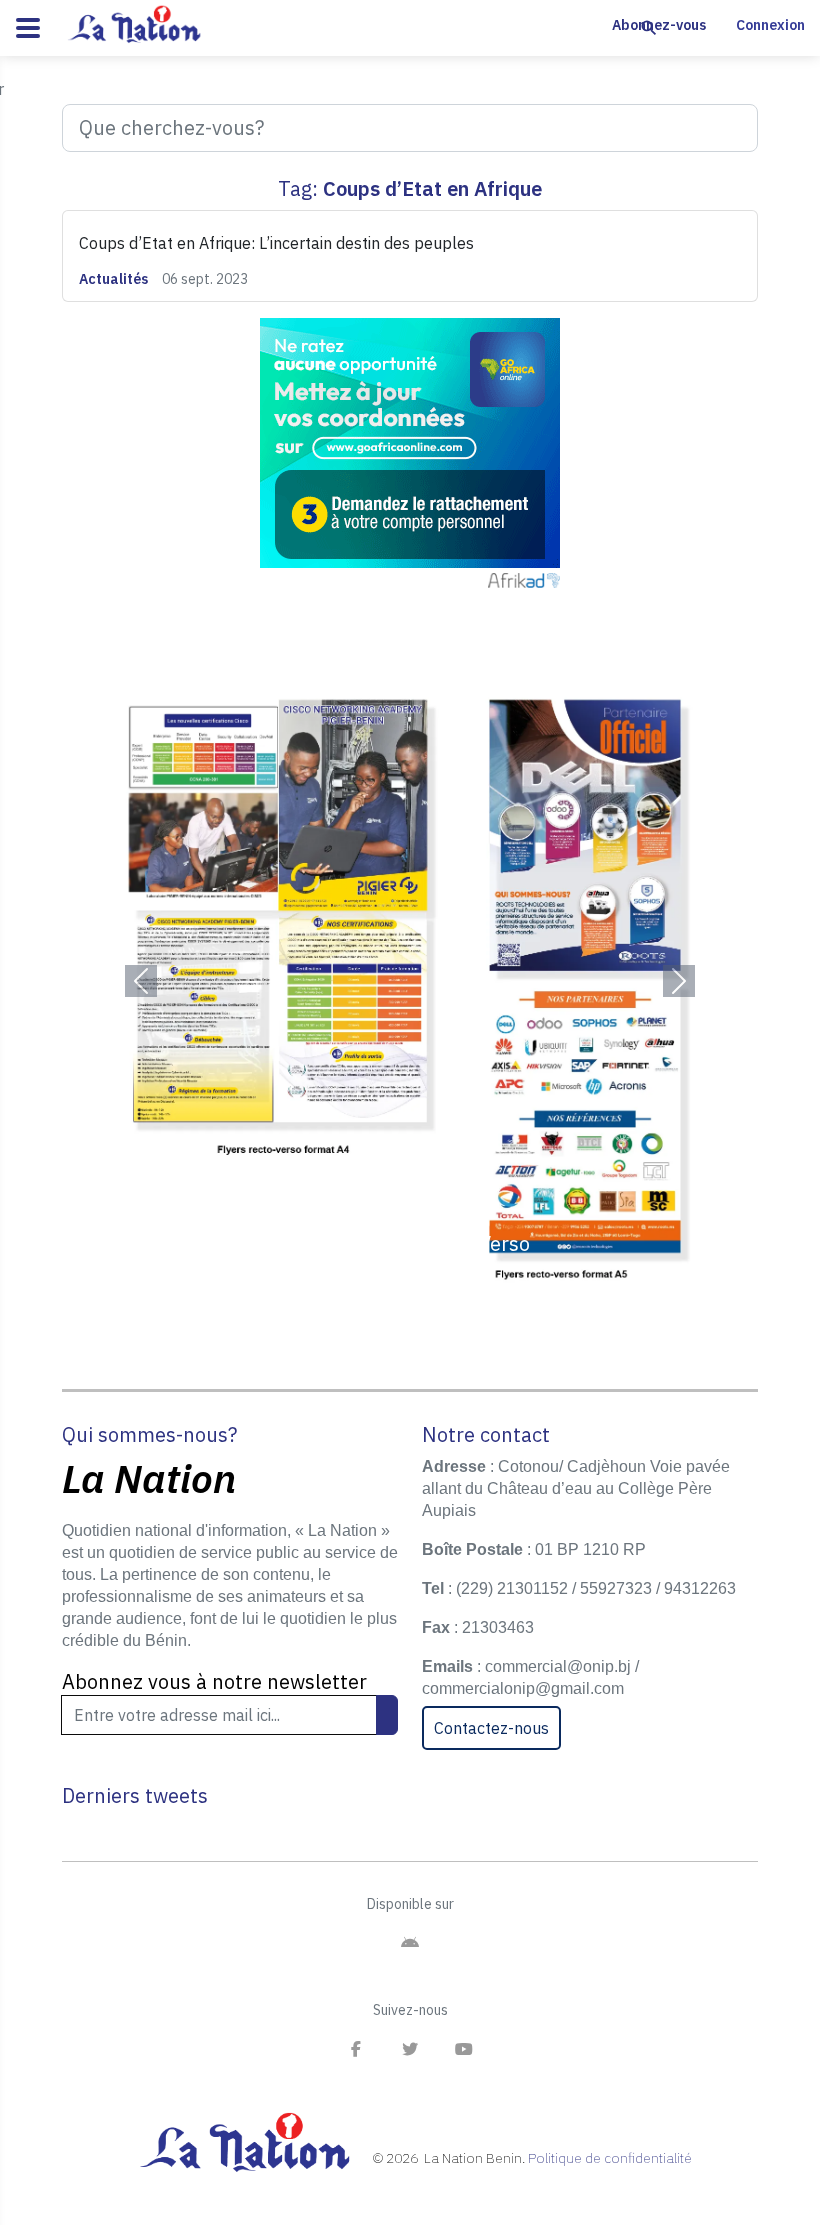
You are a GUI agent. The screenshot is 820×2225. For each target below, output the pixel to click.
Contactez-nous (491, 1728)
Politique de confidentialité (610, 2158)
